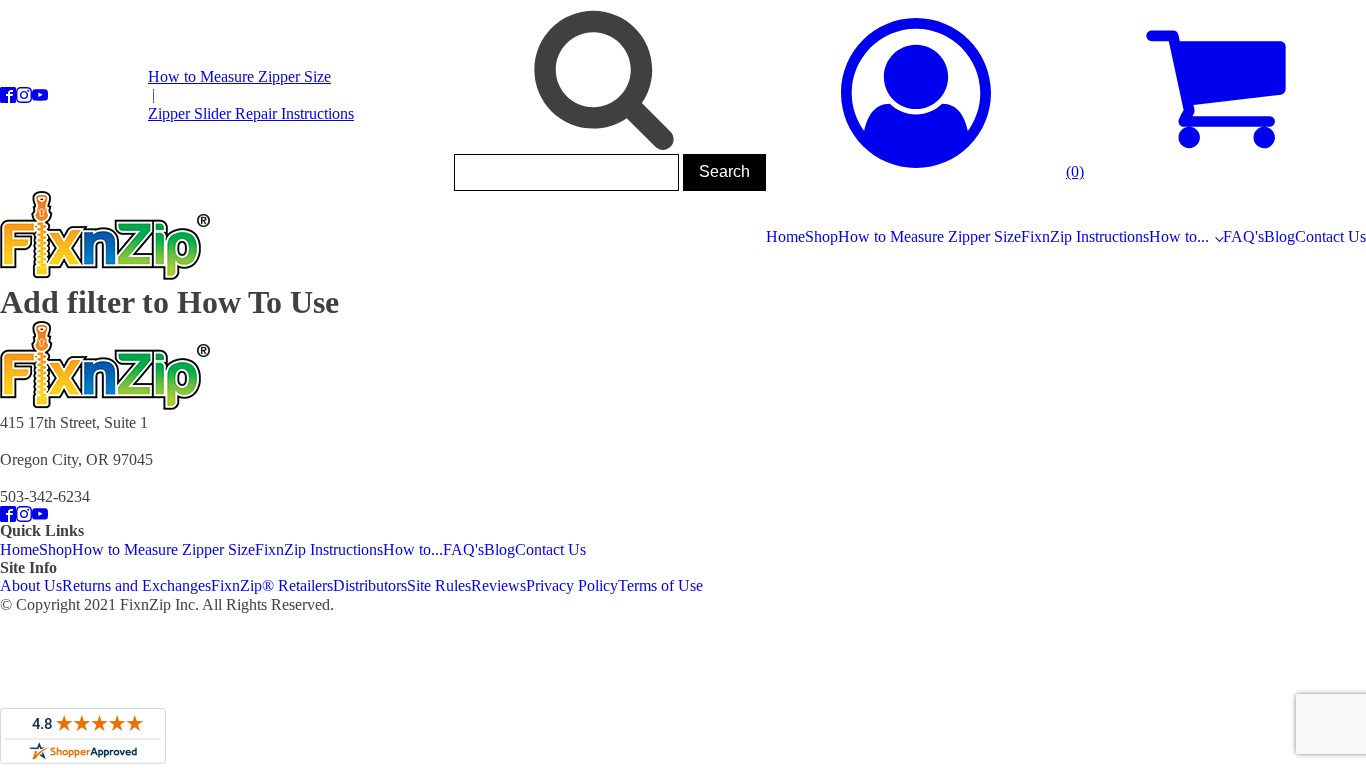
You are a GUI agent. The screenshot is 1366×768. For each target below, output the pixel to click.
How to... (1179, 236)
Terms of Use (660, 585)
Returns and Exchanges (136, 585)
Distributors (370, 585)
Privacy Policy (572, 585)
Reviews (498, 585)
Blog (1279, 236)
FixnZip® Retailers (272, 585)
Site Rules (439, 585)
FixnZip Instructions (1085, 236)
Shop (821, 236)
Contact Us (1330, 236)
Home (785, 236)
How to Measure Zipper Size (239, 76)
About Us (31, 585)
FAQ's (1243, 236)
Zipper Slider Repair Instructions (251, 113)
